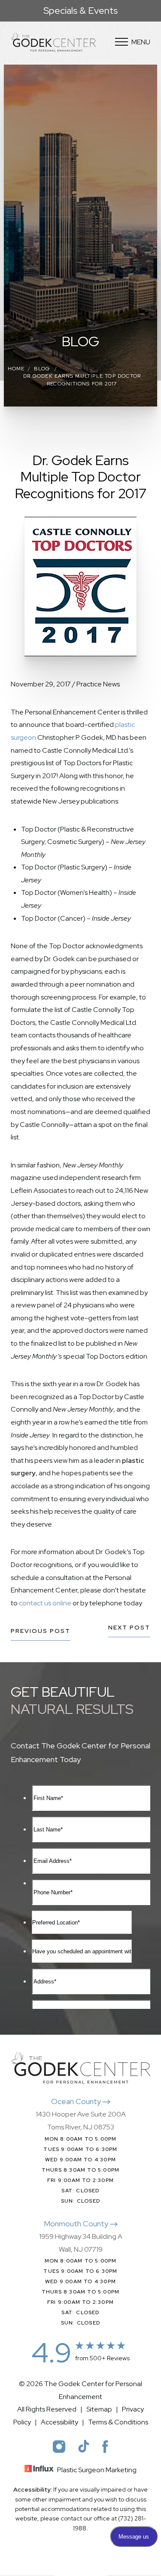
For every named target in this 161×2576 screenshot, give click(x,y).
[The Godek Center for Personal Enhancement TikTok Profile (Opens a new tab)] (84, 2446)
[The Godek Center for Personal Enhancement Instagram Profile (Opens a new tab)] (59, 2446)
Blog (42, 369)
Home (16, 369)
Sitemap (99, 2409)
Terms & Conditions (118, 2422)
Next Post (129, 1628)
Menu (141, 42)
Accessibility (59, 2422)
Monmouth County (77, 2224)
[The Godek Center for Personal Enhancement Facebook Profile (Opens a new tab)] (105, 2446)
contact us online (45, 1603)
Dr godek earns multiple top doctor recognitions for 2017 (82, 380)
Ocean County (77, 2101)
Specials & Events (80, 11)
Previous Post (41, 1631)
